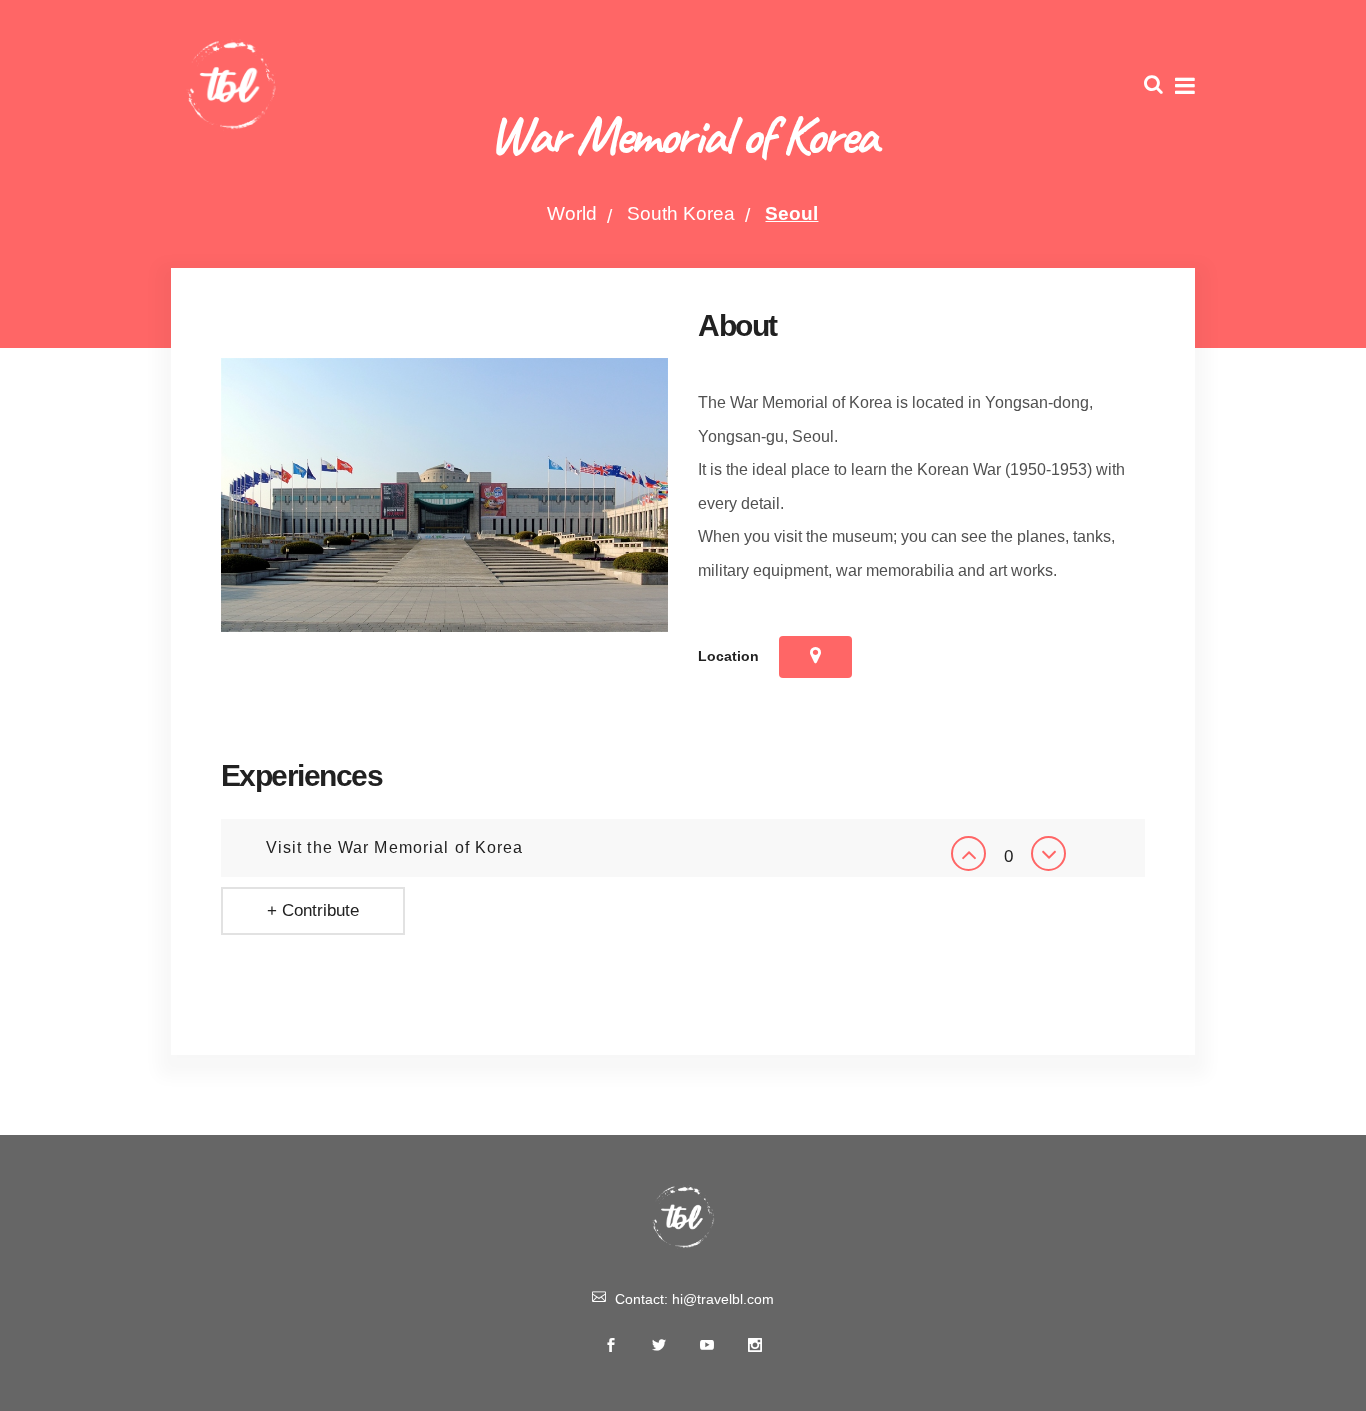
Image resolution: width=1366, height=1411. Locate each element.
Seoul (791, 213)
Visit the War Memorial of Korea (395, 847)
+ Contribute (313, 910)
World (572, 213)
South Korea (681, 213)
